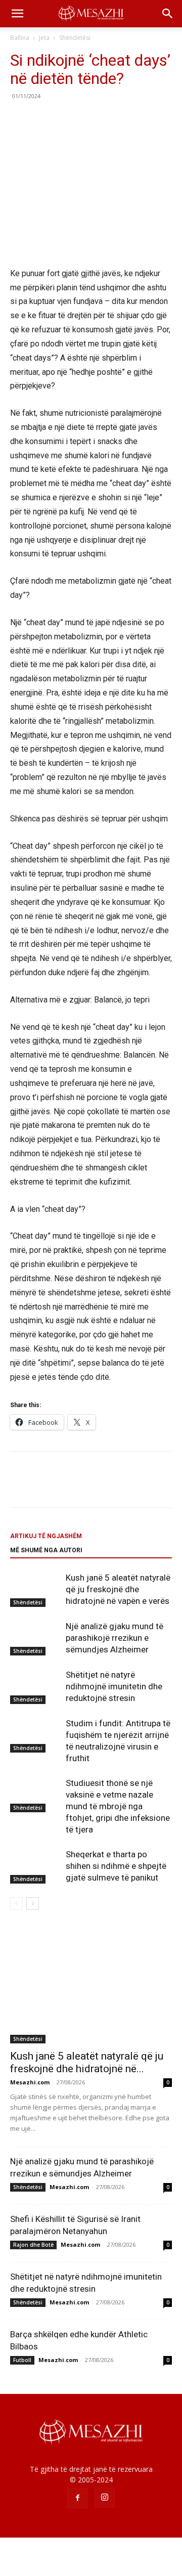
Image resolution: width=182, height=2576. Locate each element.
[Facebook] (20, 119)
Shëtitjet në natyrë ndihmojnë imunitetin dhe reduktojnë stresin (114, 1686)
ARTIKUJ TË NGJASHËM (46, 1536)
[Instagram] (105, 2498)
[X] (43, 119)
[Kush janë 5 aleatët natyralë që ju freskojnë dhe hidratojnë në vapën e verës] (35, 1589)
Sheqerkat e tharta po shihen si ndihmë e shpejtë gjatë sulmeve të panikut (116, 1866)
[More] (114, 119)
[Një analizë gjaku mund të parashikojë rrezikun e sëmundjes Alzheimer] (35, 1638)
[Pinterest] (67, 119)
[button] (17, 14)
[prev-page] (16, 1904)
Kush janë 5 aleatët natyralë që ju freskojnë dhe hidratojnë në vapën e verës (118, 1589)
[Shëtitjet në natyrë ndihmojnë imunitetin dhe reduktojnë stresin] (35, 1687)
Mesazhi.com (30, 2082)
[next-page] (33, 1904)
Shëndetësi (75, 38)
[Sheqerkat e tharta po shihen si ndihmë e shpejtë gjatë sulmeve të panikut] (35, 1866)
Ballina (20, 38)
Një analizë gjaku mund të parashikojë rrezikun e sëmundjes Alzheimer (115, 1638)
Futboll (22, 2360)
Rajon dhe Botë (33, 2245)
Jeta (44, 38)
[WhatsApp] (90, 119)
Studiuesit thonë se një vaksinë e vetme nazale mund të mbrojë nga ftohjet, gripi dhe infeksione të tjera (118, 1806)
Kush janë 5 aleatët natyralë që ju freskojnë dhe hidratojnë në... (87, 2062)
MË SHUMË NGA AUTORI (46, 1550)
